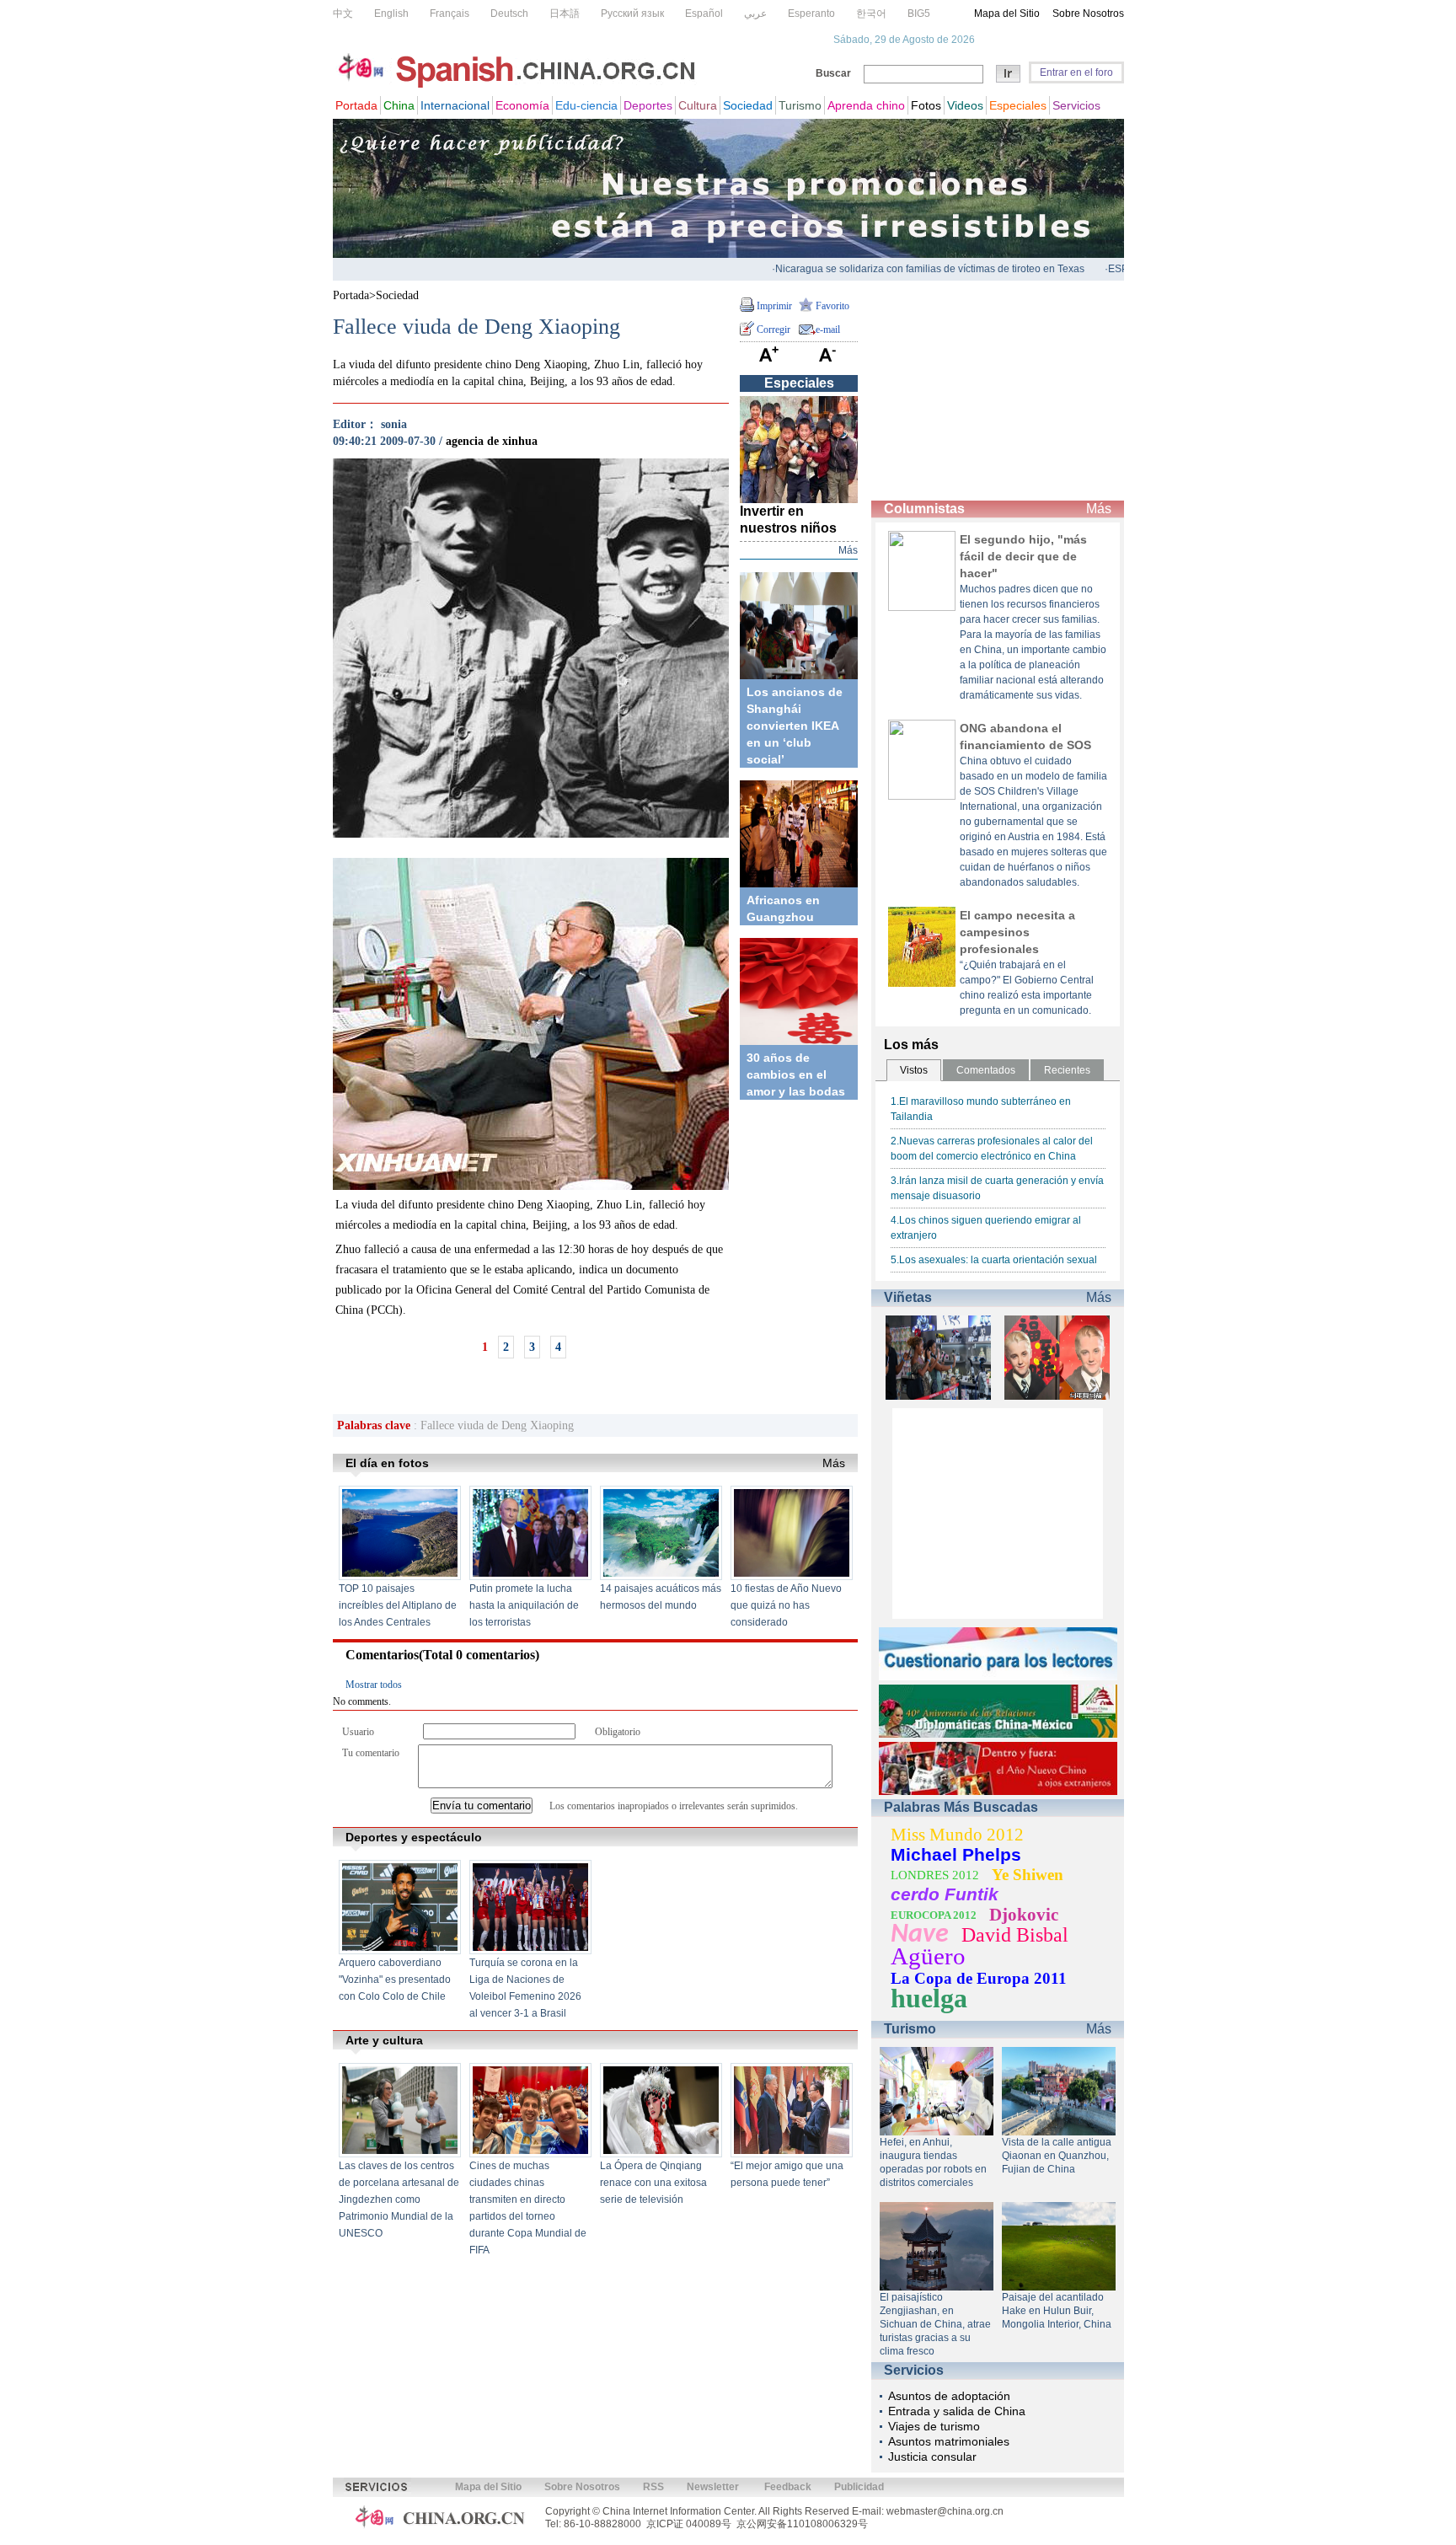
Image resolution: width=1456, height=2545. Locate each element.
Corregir (773, 330)
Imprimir (774, 306)
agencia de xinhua (492, 441)
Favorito (832, 306)
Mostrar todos (374, 1685)
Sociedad (397, 295)
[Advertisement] (998, 391)
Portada (351, 295)
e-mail (828, 330)
